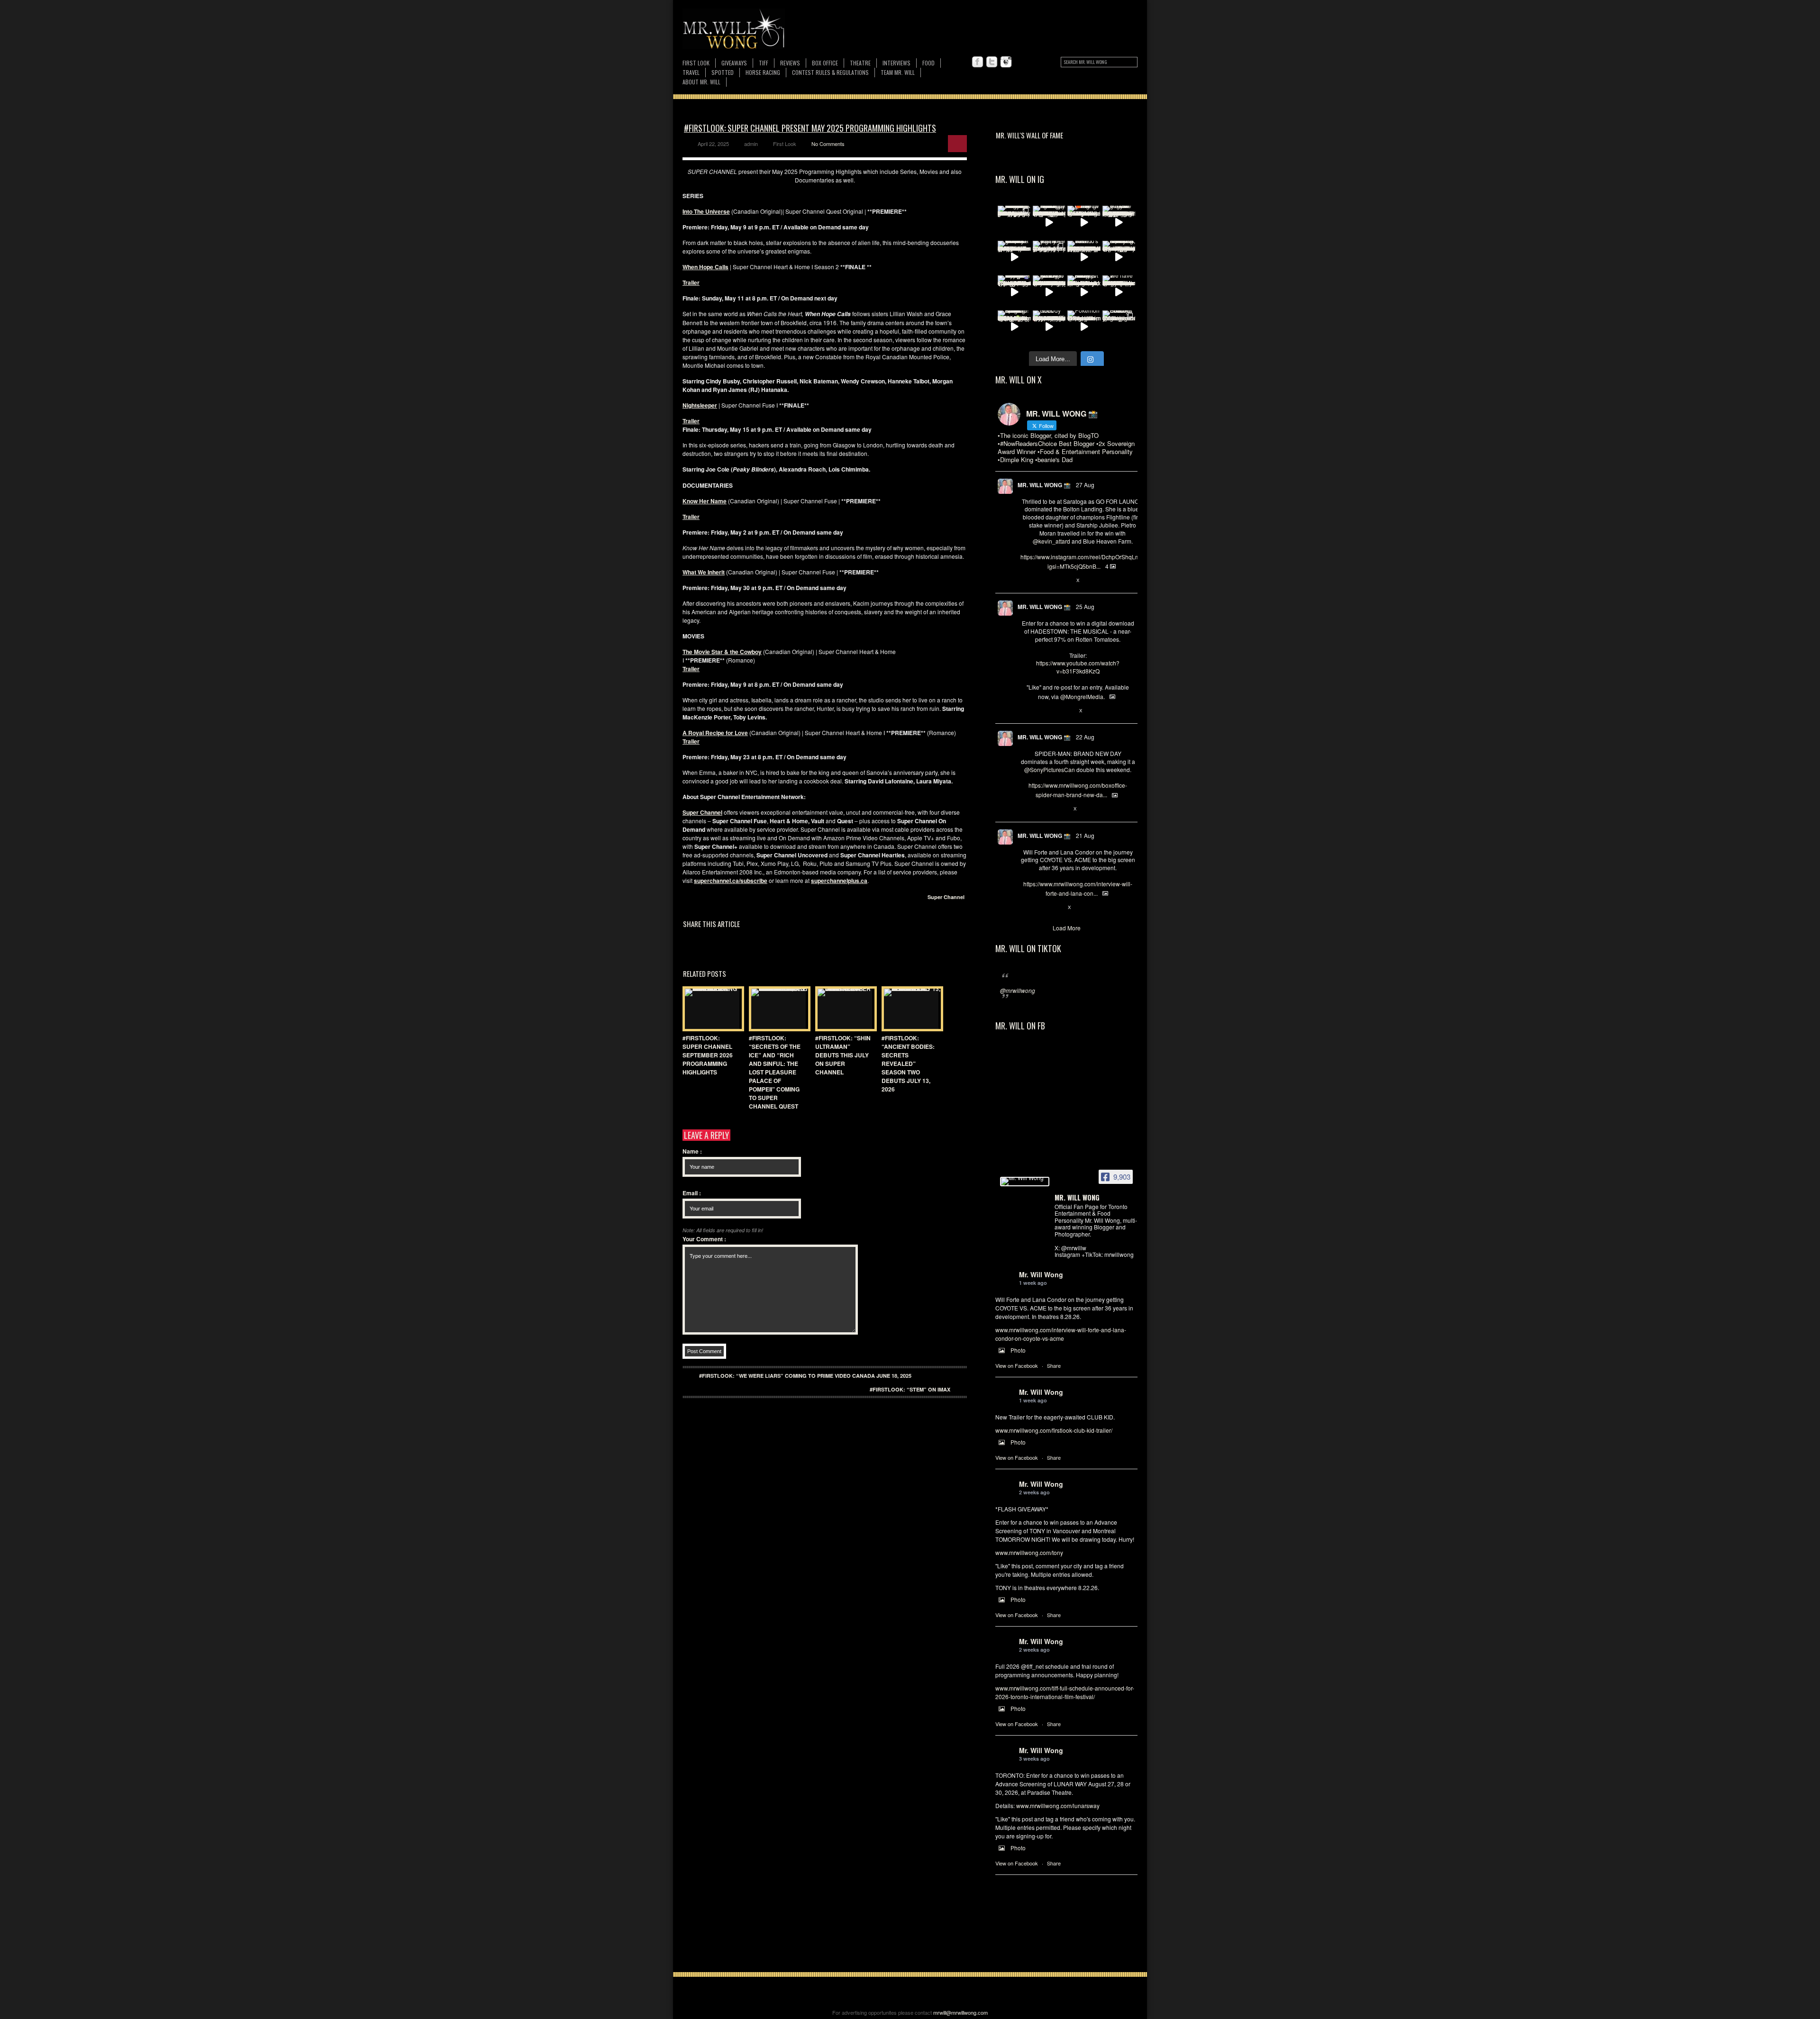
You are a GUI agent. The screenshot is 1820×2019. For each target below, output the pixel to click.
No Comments (828, 144)
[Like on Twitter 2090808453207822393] (1057, 908)
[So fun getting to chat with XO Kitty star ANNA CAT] (1049, 292)
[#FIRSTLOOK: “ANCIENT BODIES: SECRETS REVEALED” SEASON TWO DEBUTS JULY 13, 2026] (910, 1009)
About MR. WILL (701, 82)
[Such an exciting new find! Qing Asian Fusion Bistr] (1014, 327)
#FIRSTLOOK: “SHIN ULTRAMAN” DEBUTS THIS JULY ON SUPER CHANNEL (843, 1055)
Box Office (825, 63)
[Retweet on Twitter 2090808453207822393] (1041, 908)
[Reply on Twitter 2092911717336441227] (1025, 581)
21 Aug (1085, 835)
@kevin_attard (1051, 541)
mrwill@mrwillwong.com (960, 2012)
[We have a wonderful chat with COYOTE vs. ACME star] (1119, 292)
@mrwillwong (1018, 990)
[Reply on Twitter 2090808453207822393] (1025, 908)
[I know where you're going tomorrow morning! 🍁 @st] (1084, 222)
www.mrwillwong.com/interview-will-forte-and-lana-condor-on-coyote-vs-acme (1061, 1334)
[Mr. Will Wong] (1025, 1182)
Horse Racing (763, 72)
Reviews (790, 63)
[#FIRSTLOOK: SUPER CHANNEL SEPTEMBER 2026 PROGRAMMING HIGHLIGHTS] (711, 1009)
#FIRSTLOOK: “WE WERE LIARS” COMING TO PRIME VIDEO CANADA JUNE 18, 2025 (805, 1376)
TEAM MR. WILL (898, 72)
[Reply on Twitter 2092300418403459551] (1025, 711)
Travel (691, 72)
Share (1054, 1365)
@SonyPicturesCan (1050, 769)
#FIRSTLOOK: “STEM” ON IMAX (910, 1389)
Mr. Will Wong (1041, 1274)
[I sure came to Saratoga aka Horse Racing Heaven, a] (1049, 222)
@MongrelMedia (1082, 696)
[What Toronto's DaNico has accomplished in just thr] (1084, 257)
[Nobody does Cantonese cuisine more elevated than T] (1049, 327)
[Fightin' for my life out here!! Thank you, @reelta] (1049, 257)
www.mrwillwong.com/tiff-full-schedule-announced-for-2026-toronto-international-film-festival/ (1065, 1692)
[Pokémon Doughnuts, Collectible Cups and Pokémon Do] (1084, 327)
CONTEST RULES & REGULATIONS (830, 72)
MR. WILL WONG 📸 (1044, 485)
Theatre (860, 63)
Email (692, 1193)
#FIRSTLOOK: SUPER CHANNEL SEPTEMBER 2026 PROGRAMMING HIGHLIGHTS (708, 1055)
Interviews (896, 63)
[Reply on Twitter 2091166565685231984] (1025, 809)
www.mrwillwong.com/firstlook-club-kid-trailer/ (1054, 1430)
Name (692, 1151)
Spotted (723, 72)
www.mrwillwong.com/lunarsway (1058, 1805)
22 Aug (1085, 737)
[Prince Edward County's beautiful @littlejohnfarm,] (1119, 327)
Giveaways (734, 63)
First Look (696, 63)
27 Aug (1085, 485)
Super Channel (946, 897)
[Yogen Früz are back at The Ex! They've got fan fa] (1119, 222)
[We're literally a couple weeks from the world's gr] (1014, 257)
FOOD (928, 63)
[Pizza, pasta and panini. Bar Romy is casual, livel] (1084, 292)
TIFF (764, 63)
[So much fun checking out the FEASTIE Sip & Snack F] (1119, 257)
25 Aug (1085, 606)
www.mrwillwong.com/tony (1029, 1552)
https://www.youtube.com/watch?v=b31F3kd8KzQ (1078, 667)
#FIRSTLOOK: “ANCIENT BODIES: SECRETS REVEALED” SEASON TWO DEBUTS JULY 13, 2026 (908, 1064)
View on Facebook (1017, 1365)
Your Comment (704, 1239)
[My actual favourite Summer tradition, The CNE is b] (1014, 292)
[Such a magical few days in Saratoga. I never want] (1014, 222)
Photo (1018, 1350)
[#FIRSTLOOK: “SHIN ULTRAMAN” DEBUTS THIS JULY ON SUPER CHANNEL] (844, 1009)
